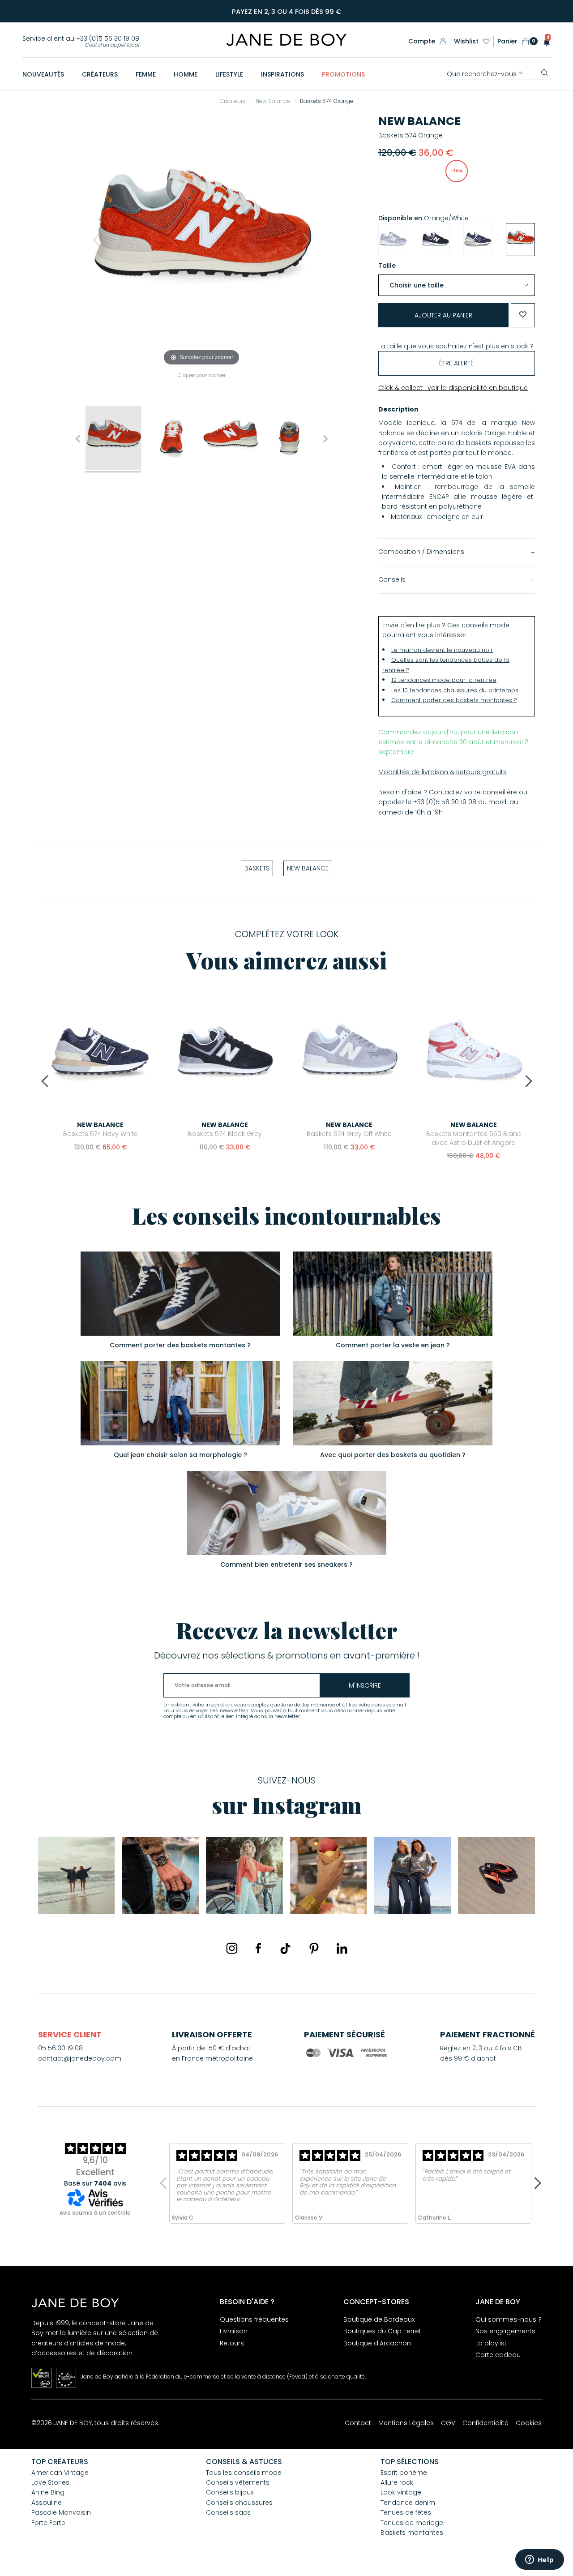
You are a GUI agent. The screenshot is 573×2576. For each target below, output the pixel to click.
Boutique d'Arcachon (377, 2343)
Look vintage (401, 2492)
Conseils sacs (228, 2512)
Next (526, 1081)
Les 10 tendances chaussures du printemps (455, 690)
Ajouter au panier (443, 315)
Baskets (257, 868)
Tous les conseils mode (244, 2473)
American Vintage (60, 2473)
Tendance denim (408, 2503)
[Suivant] (306, 240)
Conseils (392, 579)
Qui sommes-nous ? (509, 2319)
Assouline (47, 2503)
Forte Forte (48, 2523)
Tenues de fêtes (406, 2512)
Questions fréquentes (254, 2319)
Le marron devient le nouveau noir (442, 650)
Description (398, 409)
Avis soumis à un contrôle (95, 2213)
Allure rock (397, 2482)
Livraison (234, 2331)
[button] (544, 41)
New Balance (419, 121)
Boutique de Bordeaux (379, 2319)
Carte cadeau (498, 2355)
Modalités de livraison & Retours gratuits (443, 772)
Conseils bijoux (230, 2492)
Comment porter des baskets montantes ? (454, 700)
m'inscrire (365, 1685)
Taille (387, 266)
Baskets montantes (412, 2533)
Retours (232, 2343)
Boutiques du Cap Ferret (382, 2331)
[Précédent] (97, 240)
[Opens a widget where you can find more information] (539, 2560)
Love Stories (50, 2482)
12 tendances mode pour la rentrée (444, 680)
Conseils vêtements (238, 2482)
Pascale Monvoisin (61, 2512)
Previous (47, 1081)
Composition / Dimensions (421, 552)
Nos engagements (505, 2331)
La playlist (491, 2343)
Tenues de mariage (412, 2523)
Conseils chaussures (239, 2503)
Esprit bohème (404, 2473)
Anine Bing (48, 2492)
